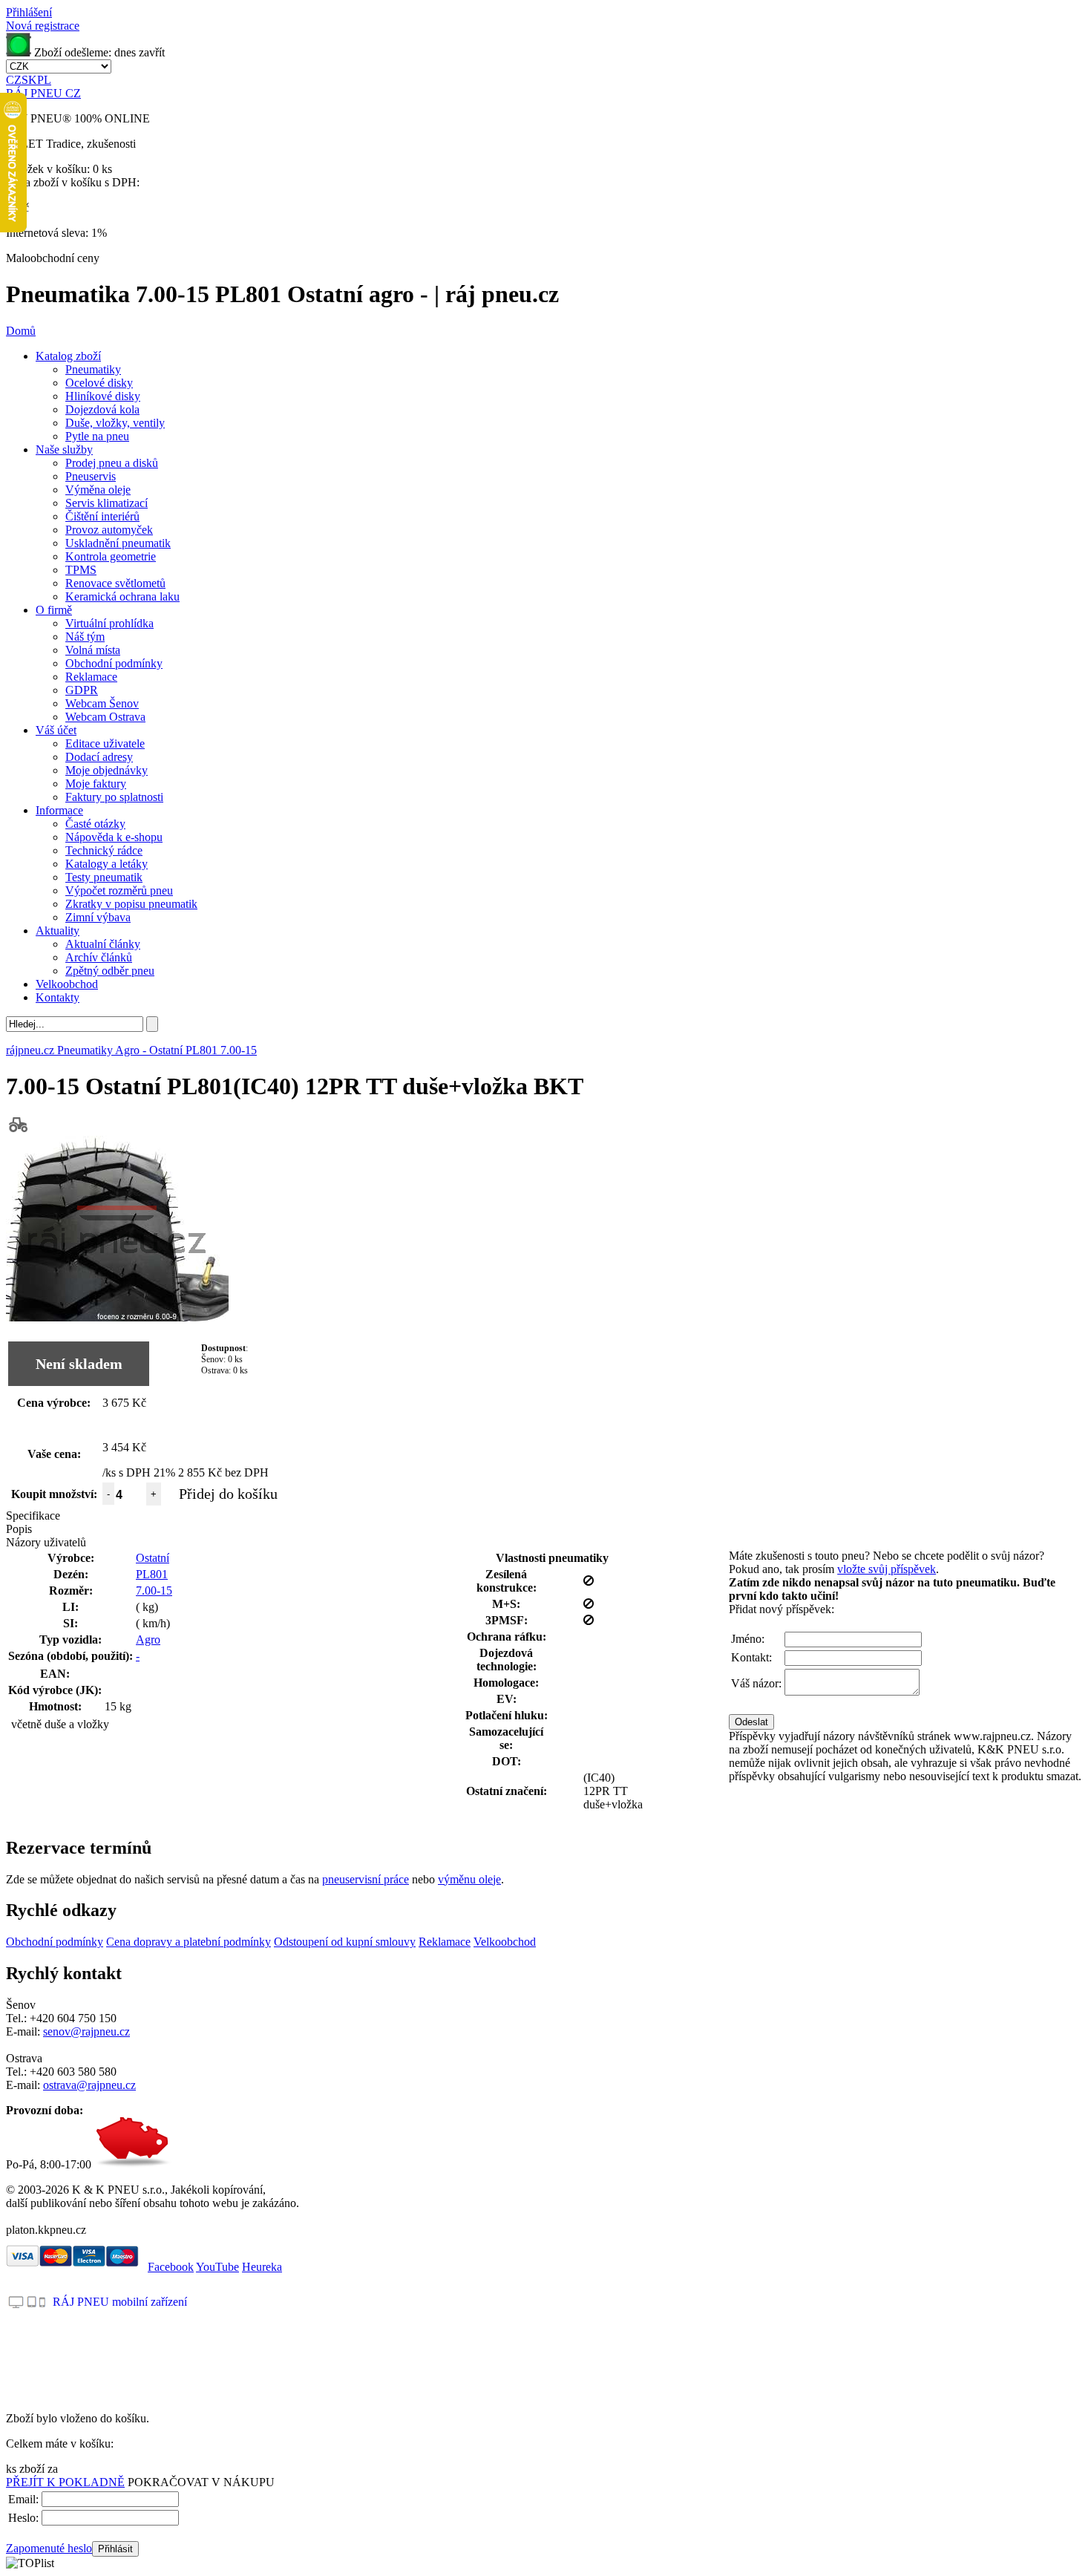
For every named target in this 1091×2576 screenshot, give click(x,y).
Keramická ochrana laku (122, 596)
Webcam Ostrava (105, 717)
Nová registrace (43, 26)
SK (29, 80)
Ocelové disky (99, 383)
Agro (148, 1640)
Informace (59, 810)
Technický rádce (104, 850)
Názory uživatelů (46, 1542)
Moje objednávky (107, 770)
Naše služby (64, 450)
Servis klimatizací (107, 503)
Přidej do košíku (228, 1494)
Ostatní (153, 1558)
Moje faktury (96, 784)
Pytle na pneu (97, 436)
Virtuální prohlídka (109, 623)
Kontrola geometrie (111, 556)
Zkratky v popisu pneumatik (131, 904)
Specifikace (33, 1516)
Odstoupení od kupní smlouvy (345, 1942)
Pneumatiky (93, 369)
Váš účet (56, 730)
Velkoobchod (67, 984)
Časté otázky (95, 824)
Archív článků (99, 957)
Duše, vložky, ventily (115, 423)
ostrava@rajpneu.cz (89, 2085)
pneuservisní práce (366, 1879)
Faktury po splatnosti (114, 797)
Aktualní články (103, 944)
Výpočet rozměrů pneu (119, 890)
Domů (21, 331)
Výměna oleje (98, 490)
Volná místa (93, 650)
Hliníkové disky (103, 396)
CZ (14, 80)
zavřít (152, 52)
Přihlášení (29, 12)
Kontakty (58, 997)
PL (44, 80)
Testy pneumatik (104, 877)
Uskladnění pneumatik (118, 543)
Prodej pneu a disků (112, 463)
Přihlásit (115, 2549)
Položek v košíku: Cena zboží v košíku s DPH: (73, 176)
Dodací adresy (99, 757)
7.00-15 (154, 1591)
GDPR (82, 690)
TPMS (81, 570)
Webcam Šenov (102, 703)
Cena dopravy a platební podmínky (189, 1942)
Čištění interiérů (102, 516)
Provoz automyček (109, 530)
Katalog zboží (68, 356)
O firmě (54, 610)
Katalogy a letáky (107, 864)
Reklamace (91, 677)
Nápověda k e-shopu (114, 837)
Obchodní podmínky (114, 663)
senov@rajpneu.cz (86, 2031)
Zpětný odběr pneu (110, 971)
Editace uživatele (105, 743)
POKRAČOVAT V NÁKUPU (201, 2482)
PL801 (152, 1574)
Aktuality (58, 931)
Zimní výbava (98, 917)
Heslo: (23, 2518)
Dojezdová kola (102, 409)
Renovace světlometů (115, 583)
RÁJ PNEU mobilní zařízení (120, 2302)
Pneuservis (91, 476)
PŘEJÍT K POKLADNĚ (65, 2482)
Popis (19, 1529)
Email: (23, 2499)
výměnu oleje (469, 1879)
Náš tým (85, 637)
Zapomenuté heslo (49, 2548)
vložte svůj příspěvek (887, 1569)
